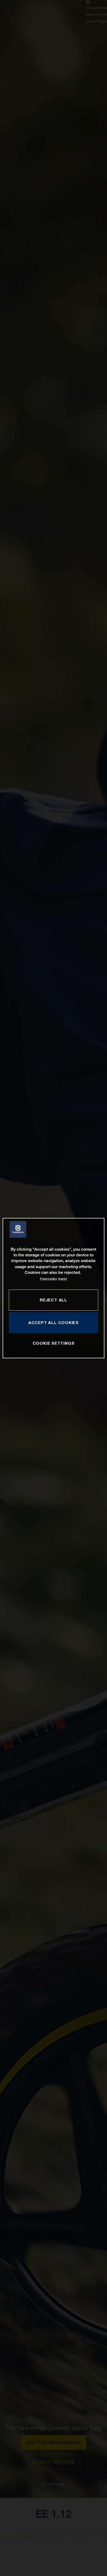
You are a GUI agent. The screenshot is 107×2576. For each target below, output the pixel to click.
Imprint (62, 1279)
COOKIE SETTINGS (54, 1343)
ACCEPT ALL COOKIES (53, 1323)
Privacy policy (48, 1279)
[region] (53, 1288)
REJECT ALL (53, 1300)
